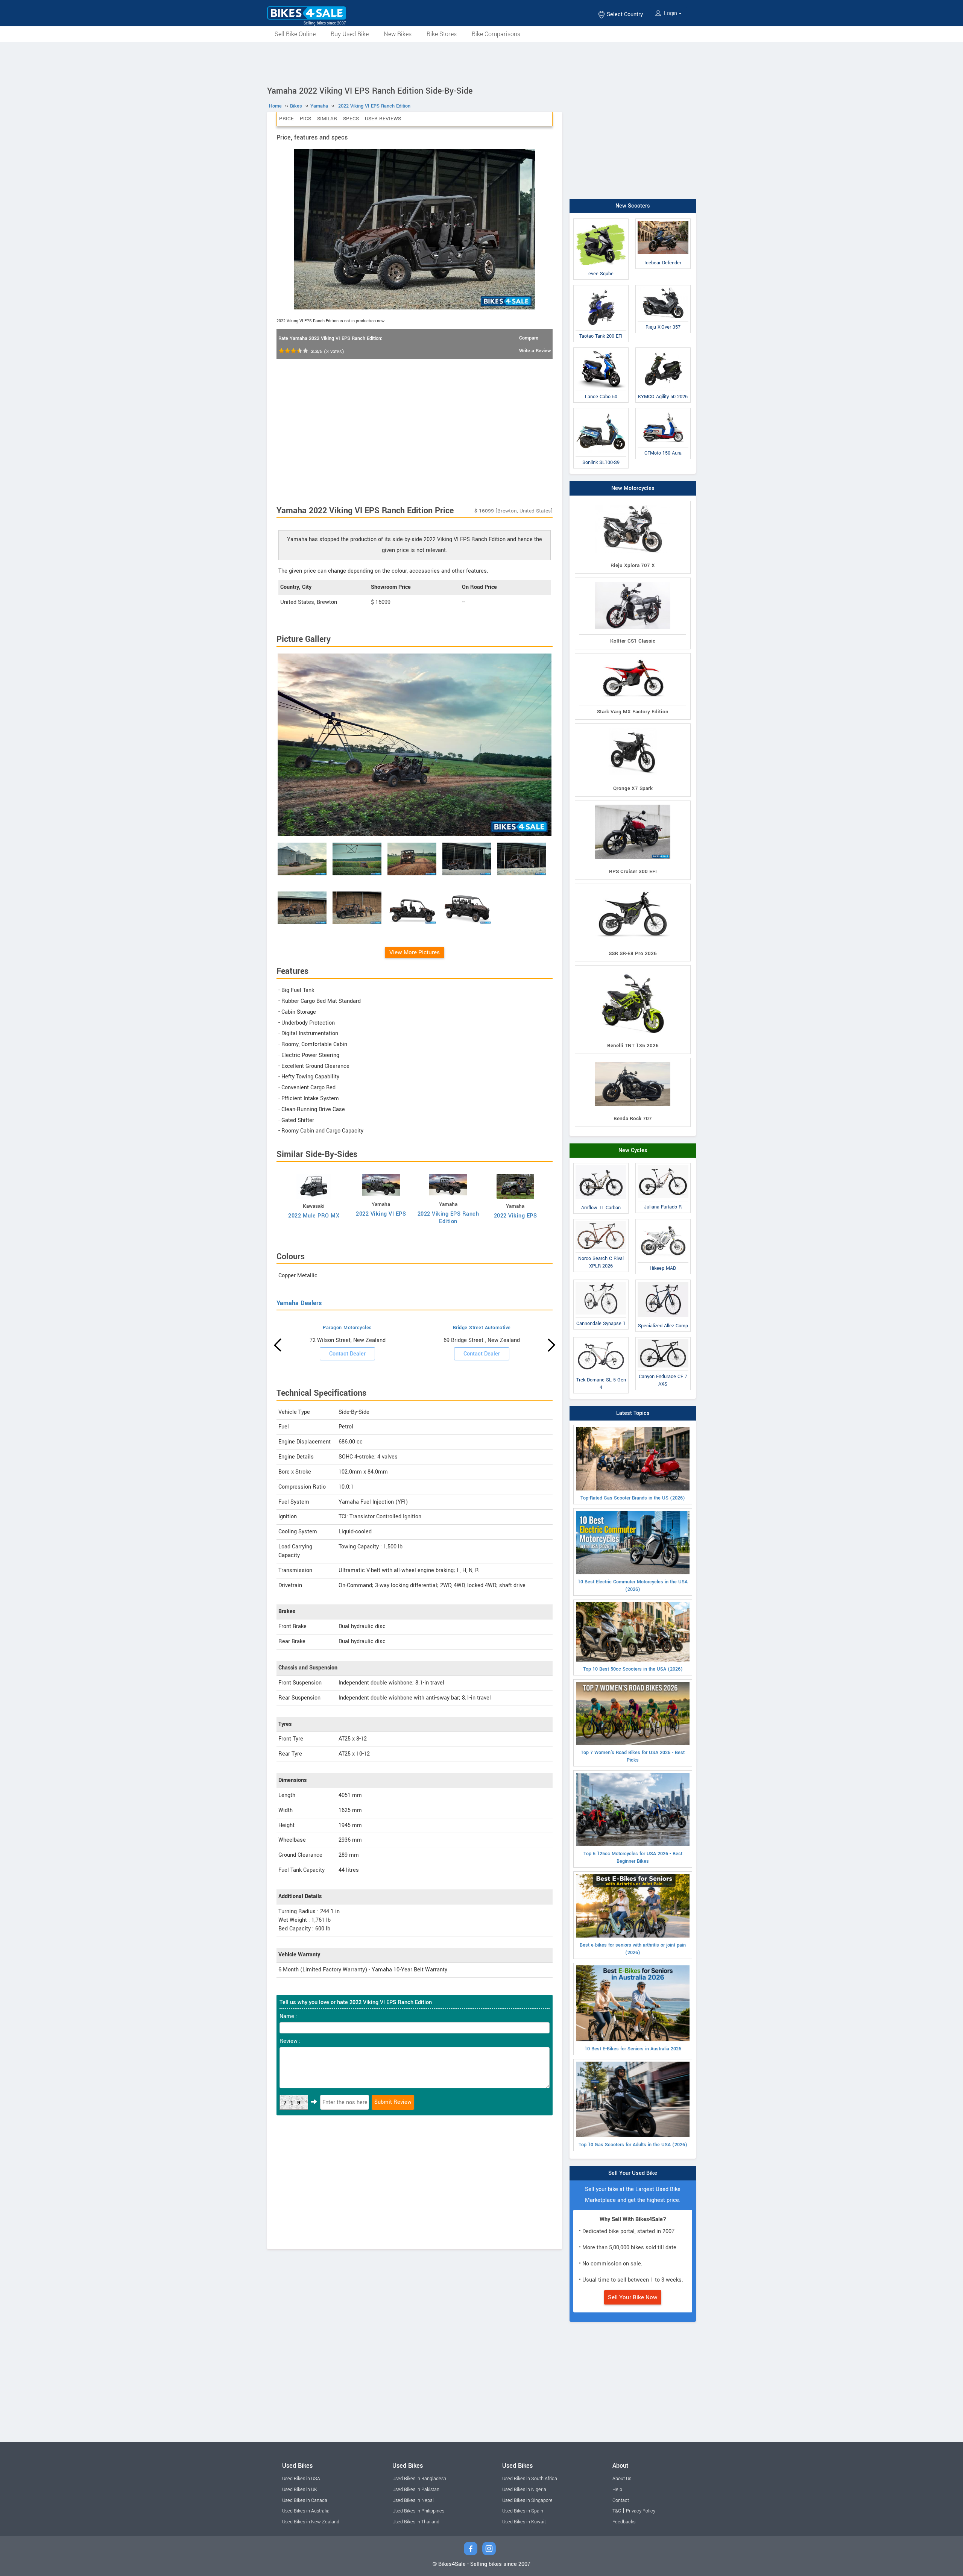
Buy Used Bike (350, 34)
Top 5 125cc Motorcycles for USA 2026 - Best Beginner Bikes (633, 1857)
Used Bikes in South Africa (530, 2479)
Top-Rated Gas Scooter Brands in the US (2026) (633, 1498)
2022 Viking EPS (516, 1216)
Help (617, 2490)
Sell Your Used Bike (633, 2173)
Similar (327, 119)
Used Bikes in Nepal (413, 2500)
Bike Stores (442, 34)
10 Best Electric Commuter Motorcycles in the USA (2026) (633, 1586)
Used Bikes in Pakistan (416, 2490)
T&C (617, 2511)
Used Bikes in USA (301, 2479)
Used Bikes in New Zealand (311, 2522)
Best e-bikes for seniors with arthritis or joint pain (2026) (633, 1949)
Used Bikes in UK (300, 2490)
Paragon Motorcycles (347, 1328)
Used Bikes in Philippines (418, 2511)
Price (286, 119)
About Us (622, 2479)
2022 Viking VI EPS (381, 1214)
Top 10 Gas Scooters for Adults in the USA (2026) (633, 2145)
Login (671, 13)
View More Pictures (415, 952)
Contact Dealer (347, 1354)
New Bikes (398, 34)
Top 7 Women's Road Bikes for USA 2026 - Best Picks (633, 1756)
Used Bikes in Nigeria (524, 2490)
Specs (351, 119)
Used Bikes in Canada (305, 2500)
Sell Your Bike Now (633, 2297)
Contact (621, 2500)
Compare (529, 338)
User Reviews (383, 119)
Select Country (624, 14)
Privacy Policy (641, 2511)
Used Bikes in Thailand (416, 2522)
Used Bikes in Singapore (527, 2500)
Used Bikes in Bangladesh (419, 2479)
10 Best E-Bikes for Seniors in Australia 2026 (633, 2049)
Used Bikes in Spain (523, 2511)
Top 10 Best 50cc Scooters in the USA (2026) (633, 1669)
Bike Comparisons (496, 34)
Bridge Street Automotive (482, 1328)
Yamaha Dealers (299, 1303)
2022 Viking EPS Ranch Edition (448, 1218)
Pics (305, 119)
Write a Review (535, 351)
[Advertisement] (481, 63)
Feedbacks (624, 2522)
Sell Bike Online (295, 34)
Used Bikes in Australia (306, 2511)
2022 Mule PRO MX (314, 1216)
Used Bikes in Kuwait (524, 2522)
